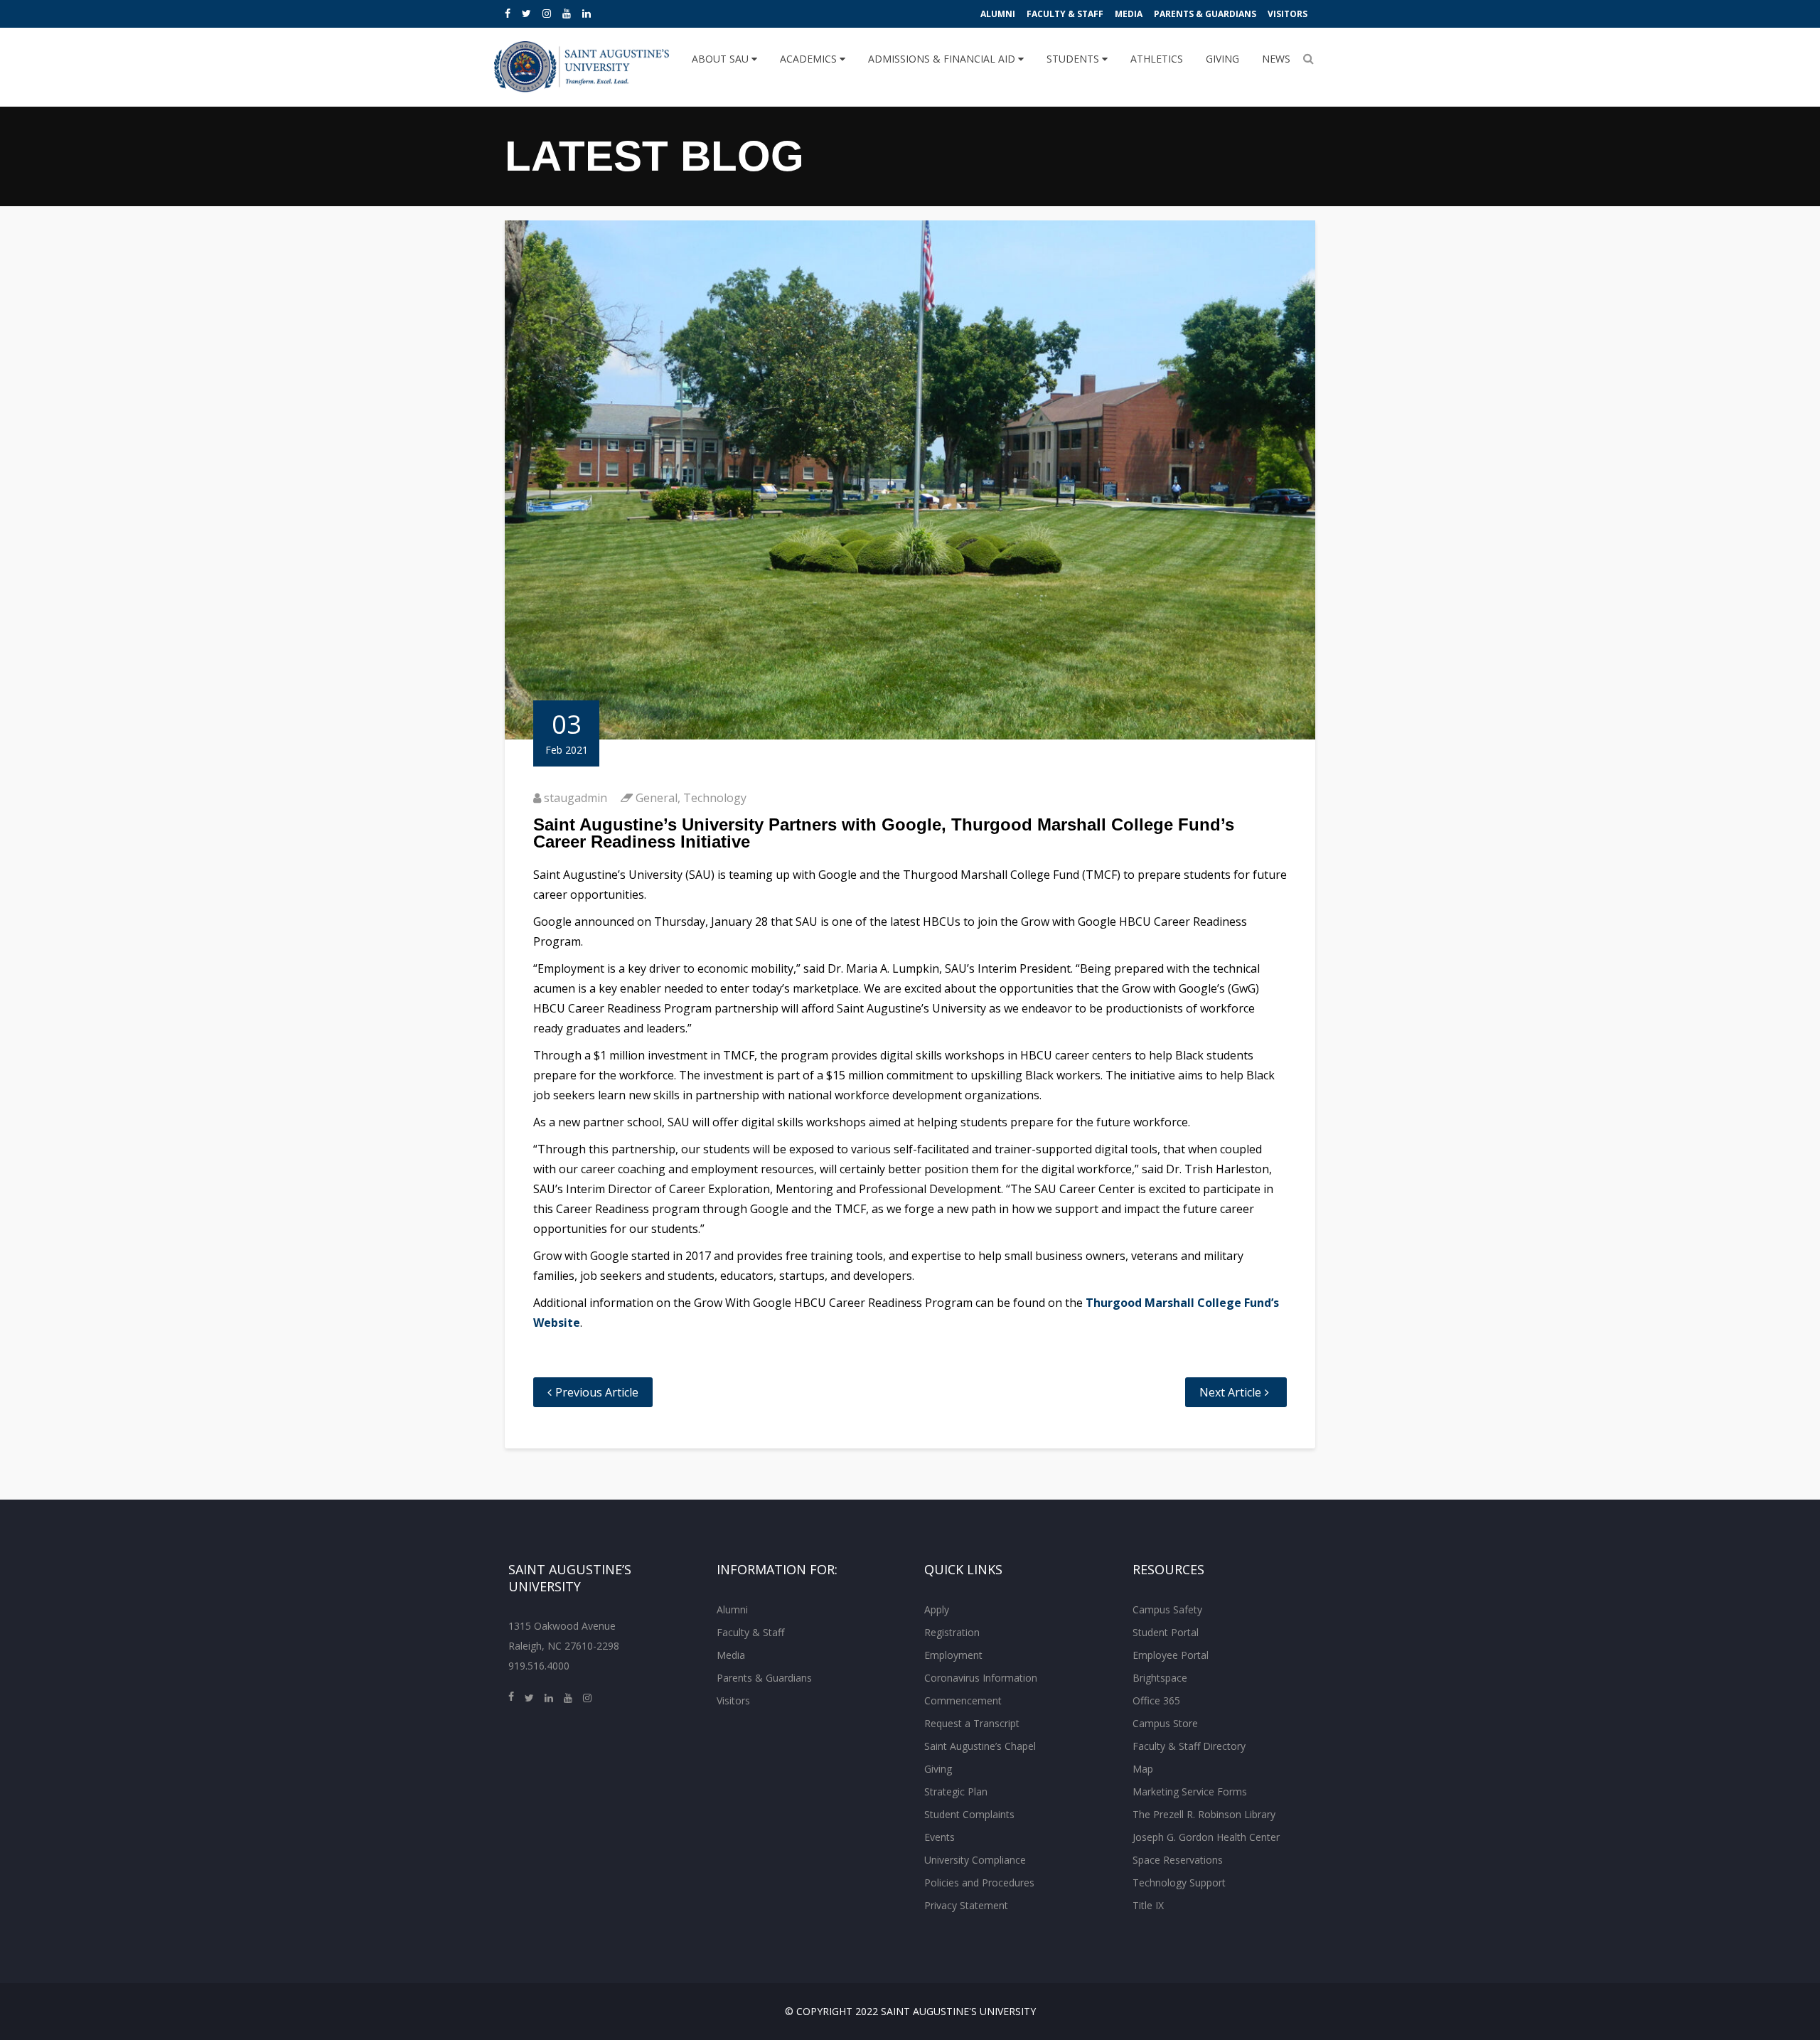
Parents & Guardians (1205, 14)
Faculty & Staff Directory (1189, 1746)
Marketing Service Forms (1190, 1791)
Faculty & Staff (1065, 14)
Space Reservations (1178, 1860)
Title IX (1148, 1905)
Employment (953, 1655)
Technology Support (1179, 1883)
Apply (937, 1609)
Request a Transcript (972, 1723)
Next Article (1230, 1392)
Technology (715, 798)
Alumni (998, 14)
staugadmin (576, 798)
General (657, 798)
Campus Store (1165, 1723)
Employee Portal (1171, 1655)
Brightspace (1160, 1678)
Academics (810, 59)
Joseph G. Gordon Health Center (1206, 1837)
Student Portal (1166, 1632)
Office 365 (1156, 1700)
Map (1143, 1769)
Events (940, 1837)
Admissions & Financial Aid (943, 59)
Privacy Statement (966, 1905)
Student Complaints (969, 1814)
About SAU (722, 59)
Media (1129, 14)
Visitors (1288, 14)
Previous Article (597, 1392)
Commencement (963, 1700)
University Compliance (975, 1860)
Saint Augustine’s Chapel (980, 1746)
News (1276, 59)
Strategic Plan (956, 1791)
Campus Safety (1167, 1609)
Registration (952, 1632)
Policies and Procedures (979, 1883)
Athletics (1157, 59)
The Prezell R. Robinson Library (1204, 1814)
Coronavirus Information (981, 1678)
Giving (1222, 59)
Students (1074, 59)
